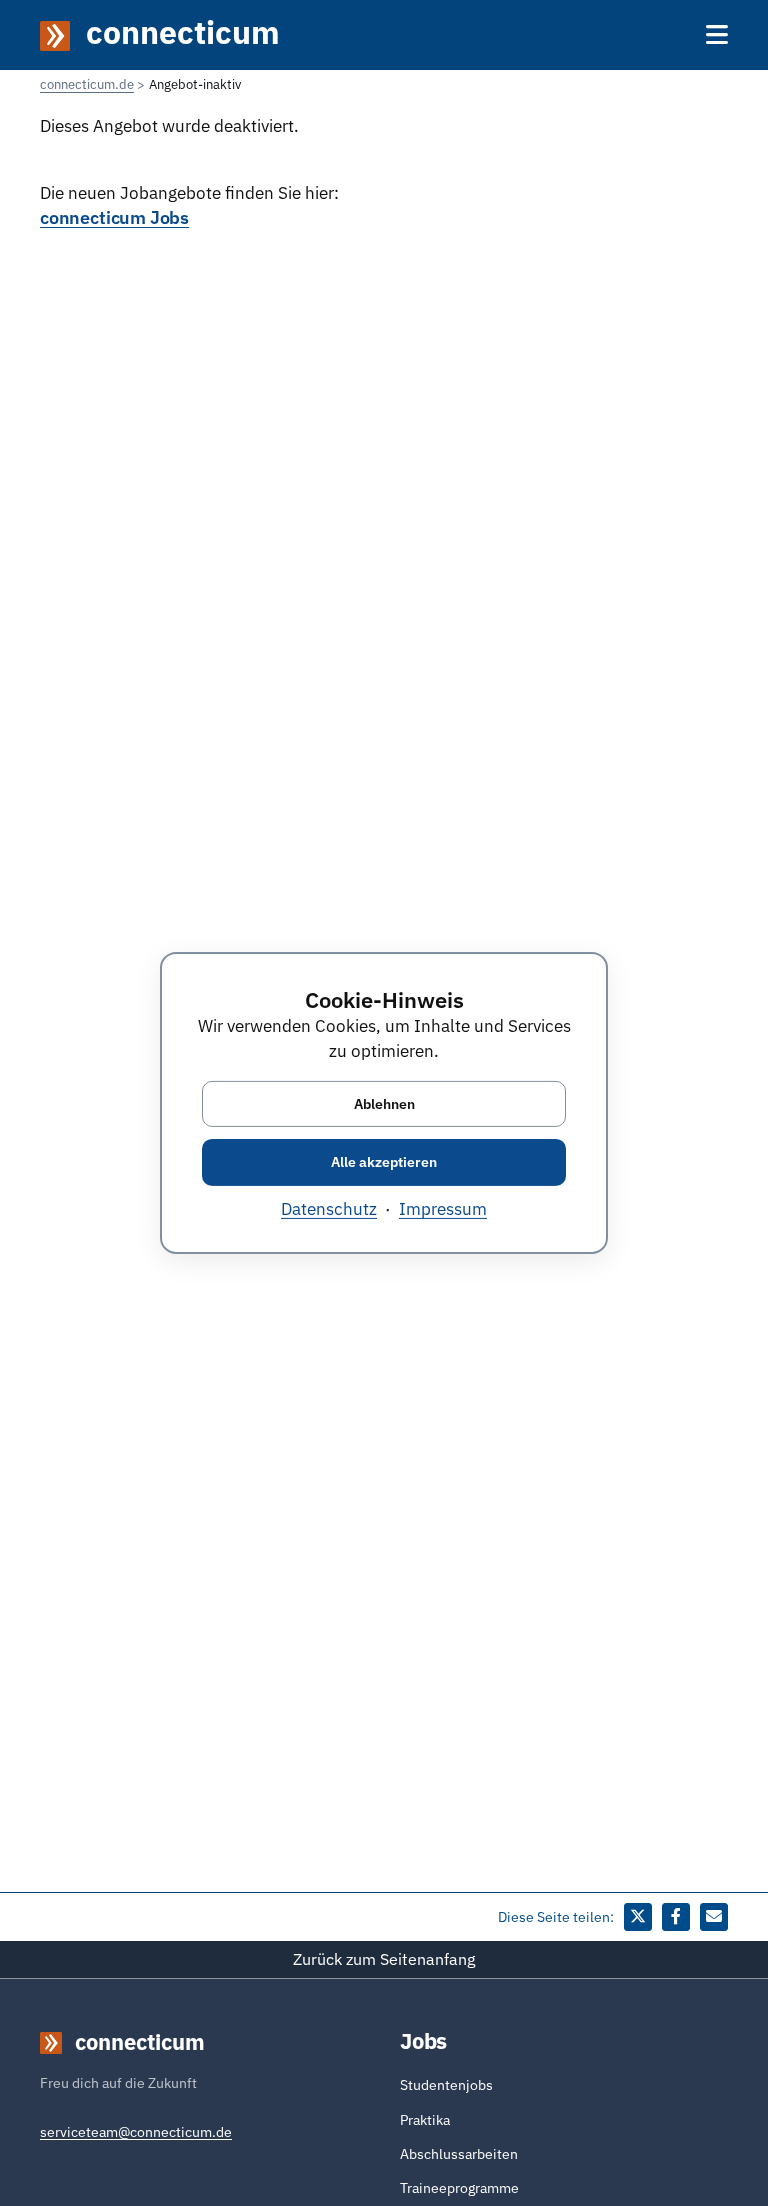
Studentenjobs (446, 2085)
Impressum (443, 1209)
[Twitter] (638, 1917)
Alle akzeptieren (384, 1162)
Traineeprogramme (459, 2188)
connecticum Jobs (114, 218)
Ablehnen (384, 1103)
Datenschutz (329, 1209)
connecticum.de (87, 84)
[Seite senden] (714, 1917)
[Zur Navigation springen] (717, 34)
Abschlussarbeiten (459, 2154)
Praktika (425, 2120)
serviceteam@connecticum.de (136, 2132)
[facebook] (676, 1917)
